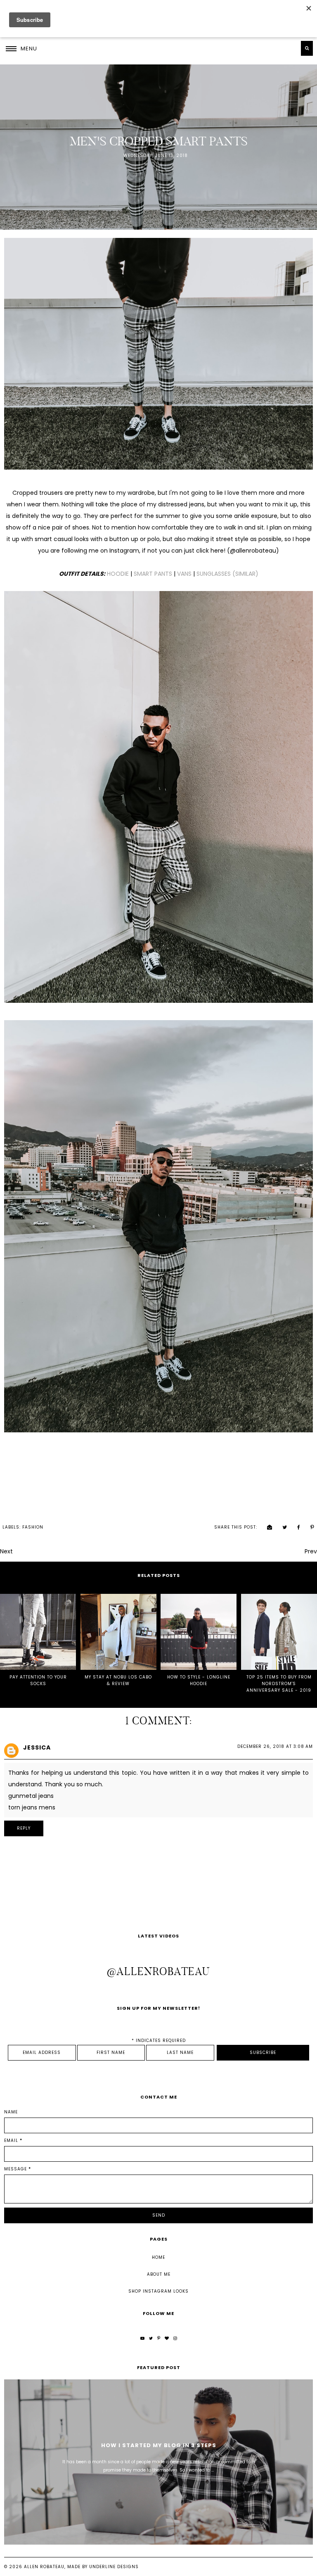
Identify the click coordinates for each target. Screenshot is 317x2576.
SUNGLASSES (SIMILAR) (227, 574)
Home (158, 2257)
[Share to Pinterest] (308, 1527)
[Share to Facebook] (295, 1527)
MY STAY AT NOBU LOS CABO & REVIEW (118, 1680)
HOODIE (118, 574)
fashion (33, 1527)
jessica (37, 1747)
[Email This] (266, 1527)
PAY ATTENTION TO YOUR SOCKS (38, 1680)
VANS (184, 574)
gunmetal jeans (31, 1796)
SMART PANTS (153, 574)
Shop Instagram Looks (158, 2291)
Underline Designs (114, 2567)
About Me (159, 2274)
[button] (21, 48)
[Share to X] (281, 1527)
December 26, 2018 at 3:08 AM (275, 1746)
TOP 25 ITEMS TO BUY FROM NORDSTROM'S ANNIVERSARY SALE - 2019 (279, 1684)
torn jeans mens (32, 1807)
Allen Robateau (44, 2567)
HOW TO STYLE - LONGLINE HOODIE (199, 1680)
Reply (24, 1828)
